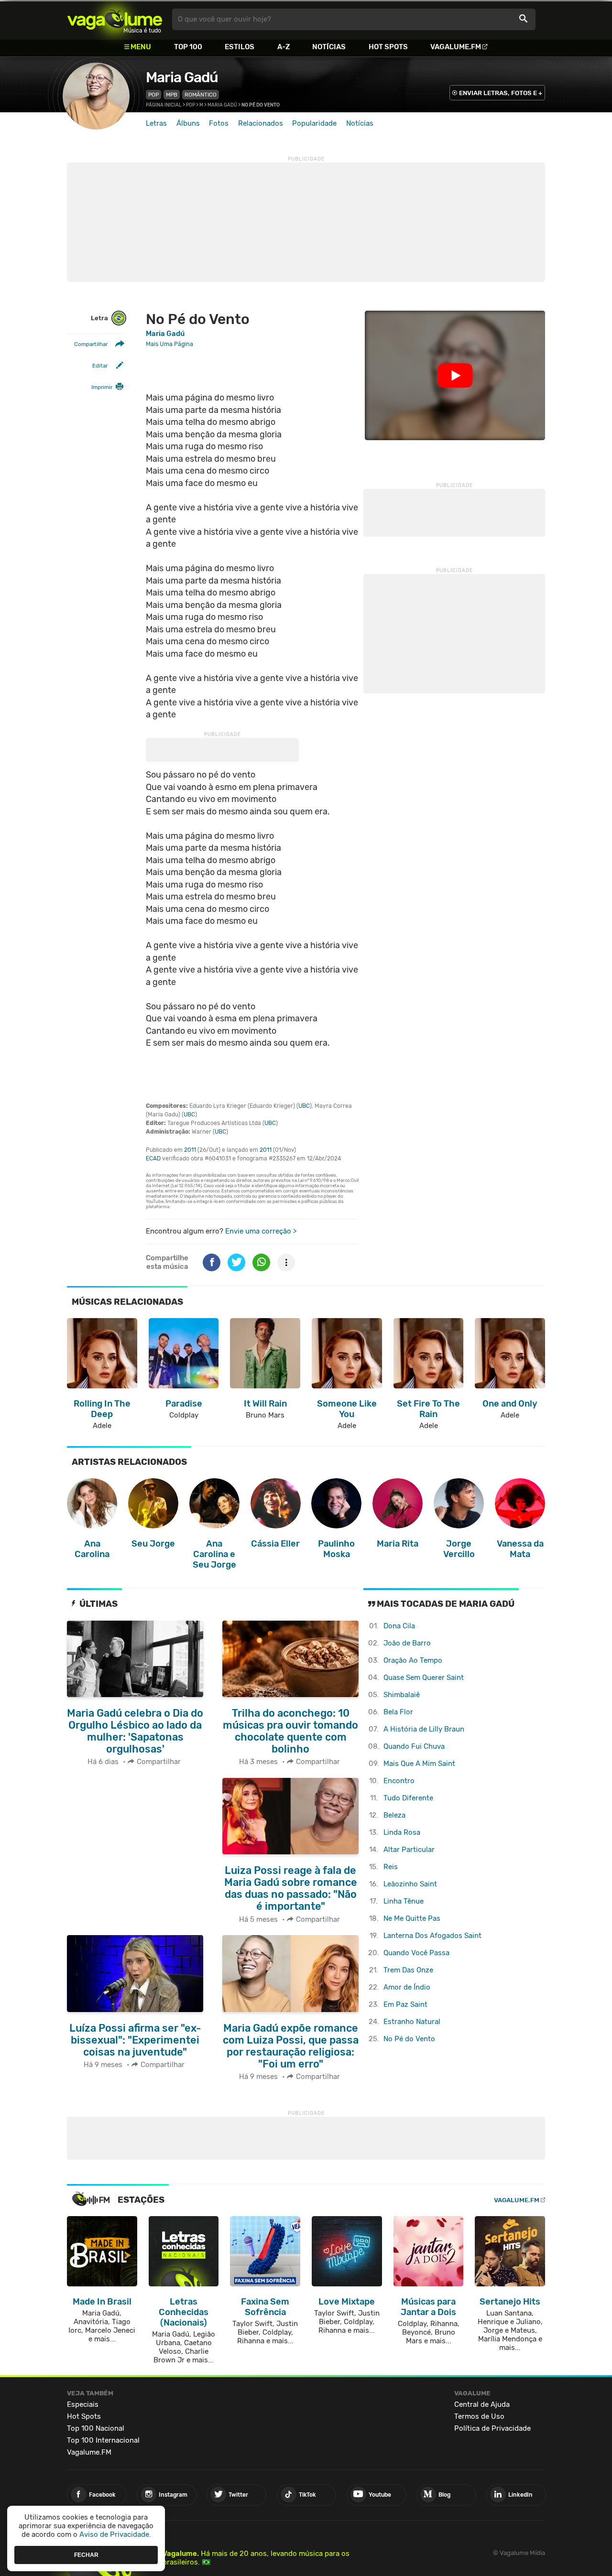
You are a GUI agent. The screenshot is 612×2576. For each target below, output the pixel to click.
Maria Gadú (182, 77)
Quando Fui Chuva (414, 1746)
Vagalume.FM (456, 47)
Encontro (399, 1781)
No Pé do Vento (409, 2039)
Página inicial (164, 105)
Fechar (86, 2554)
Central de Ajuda (482, 2404)
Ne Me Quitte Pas (412, 1918)
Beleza (394, 1815)
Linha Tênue (404, 1901)
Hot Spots (388, 47)
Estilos (240, 47)
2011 (190, 1150)
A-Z (284, 47)
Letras (156, 123)
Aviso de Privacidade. (115, 2534)
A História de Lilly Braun (424, 1729)
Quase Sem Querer (424, 1678)
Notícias (329, 47)
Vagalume (115, 19)
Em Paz (405, 2004)
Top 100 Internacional (103, 2440)
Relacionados (261, 123)
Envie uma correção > (261, 1231)
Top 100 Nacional (96, 2428)
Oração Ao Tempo (413, 1660)
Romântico (201, 95)
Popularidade (314, 123)
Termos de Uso (479, 2416)
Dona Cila (399, 1626)
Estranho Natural (412, 2022)
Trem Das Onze (408, 1970)
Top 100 (188, 47)
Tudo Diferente (408, 1798)
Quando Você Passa (416, 1953)
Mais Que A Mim (419, 1764)
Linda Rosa (402, 1832)
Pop (153, 95)
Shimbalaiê (402, 1695)
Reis (391, 1867)
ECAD (153, 1158)
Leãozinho (410, 1884)
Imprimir (102, 387)
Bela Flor (398, 1712)
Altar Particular (409, 1850)
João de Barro (407, 1643)
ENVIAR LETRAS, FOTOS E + (501, 93)
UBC (304, 1106)
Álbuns (188, 123)
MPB (172, 95)
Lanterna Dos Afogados (432, 1936)
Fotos (219, 123)
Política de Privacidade (492, 2428)
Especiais (83, 2404)
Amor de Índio (407, 1987)
